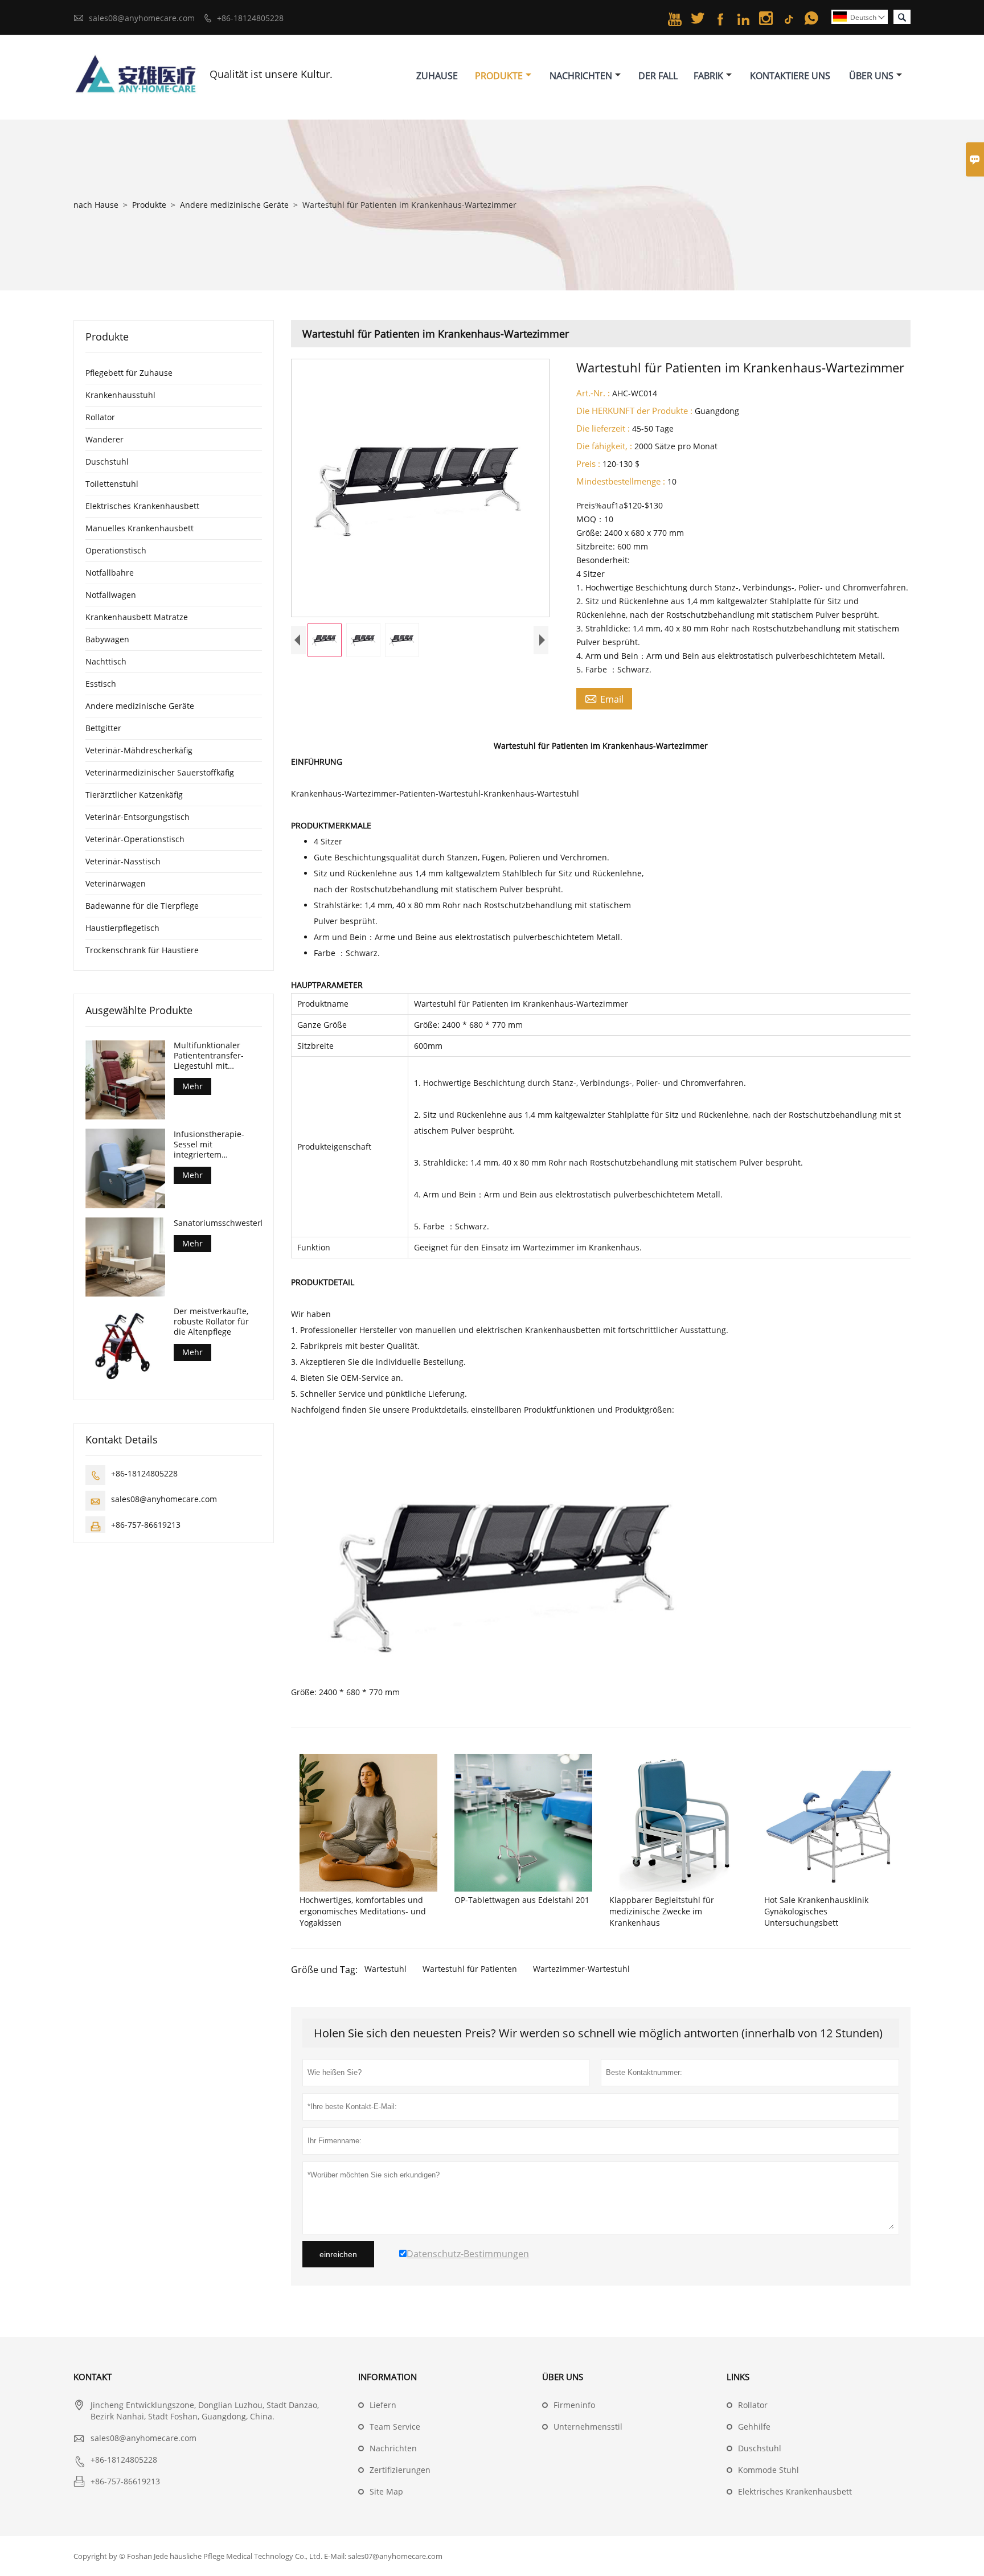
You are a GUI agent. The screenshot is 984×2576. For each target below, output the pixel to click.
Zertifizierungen (400, 2470)
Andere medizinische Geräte (234, 205)
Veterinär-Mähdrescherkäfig (139, 750)
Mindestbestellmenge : (621, 481)
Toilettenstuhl (112, 484)
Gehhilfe (754, 2427)
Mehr (192, 1086)
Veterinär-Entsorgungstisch (138, 817)
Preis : (588, 463)
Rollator (100, 417)
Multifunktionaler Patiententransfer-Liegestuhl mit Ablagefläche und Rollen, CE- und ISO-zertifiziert (212, 1056)
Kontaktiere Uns (790, 76)
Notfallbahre (110, 573)
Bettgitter (103, 728)
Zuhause (437, 76)
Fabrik (708, 76)
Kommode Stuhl (768, 2470)
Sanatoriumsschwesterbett (218, 1223)
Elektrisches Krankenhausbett (142, 506)
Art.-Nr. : (593, 393)
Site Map (386, 2491)
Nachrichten (581, 76)
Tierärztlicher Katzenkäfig (134, 795)
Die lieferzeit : (603, 428)
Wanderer (104, 439)
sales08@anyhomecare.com (142, 18)
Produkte (499, 76)
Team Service (395, 2427)
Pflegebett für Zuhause (129, 373)
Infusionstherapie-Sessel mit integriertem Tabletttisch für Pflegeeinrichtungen (212, 1144)
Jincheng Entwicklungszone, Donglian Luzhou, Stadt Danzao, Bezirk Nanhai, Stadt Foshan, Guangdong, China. (205, 2411)
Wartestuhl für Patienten (470, 1969)
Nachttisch (106, 661)
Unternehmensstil (588, 2427)
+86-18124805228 (250, 18)
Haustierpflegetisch (122, 928)
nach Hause (96, 205)
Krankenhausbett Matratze (137, 617)
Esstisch (101, 684)
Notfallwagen (111, 595)
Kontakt (93, 2377)
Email (604, 699)
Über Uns (871, 76)
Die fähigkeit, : (604, 446)
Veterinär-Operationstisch (135, 839)
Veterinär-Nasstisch (123, 861)
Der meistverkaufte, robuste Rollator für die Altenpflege (211, 1321)
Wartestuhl (386, 1969)
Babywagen (107, 639)
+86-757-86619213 (146, 1524)
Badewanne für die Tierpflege (142, 906)
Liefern (383, 2405)
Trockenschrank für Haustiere (142, 950)
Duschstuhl (107, 462)
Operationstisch (116, 550)
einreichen (338, 2254)
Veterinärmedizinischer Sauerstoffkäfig (160, 772)
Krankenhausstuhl (120, 395)
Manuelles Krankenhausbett (140, 528)
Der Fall (658, 76)
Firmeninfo (574, 2405)
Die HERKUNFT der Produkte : (634, 411)
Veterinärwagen (116, 883)
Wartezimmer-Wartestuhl (581, 1969)
